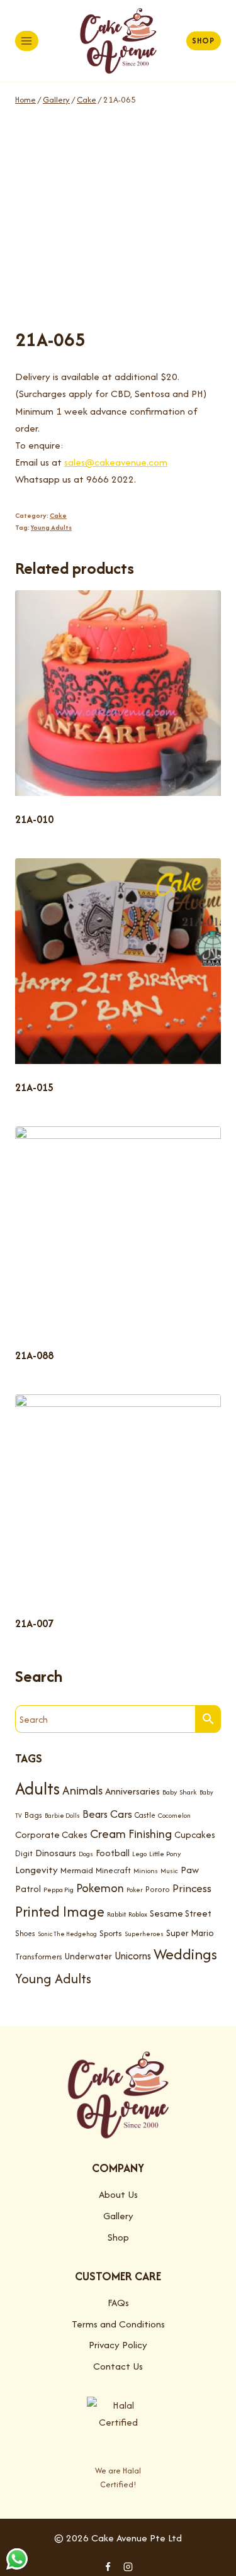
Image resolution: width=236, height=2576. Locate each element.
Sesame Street (181, 1913)
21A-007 (34, 1623)
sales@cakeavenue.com (116, 462)
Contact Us (118, 2366)
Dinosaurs (56, 1853)
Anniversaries (132, 1791)
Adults (37, 1789)
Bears (95, 1814)
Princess (192, 1888)
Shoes (25, 1933)
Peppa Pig (59, 1890)
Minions (146, 1871)
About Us (118, 2194)
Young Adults (51, 527)
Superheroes (144, 1934)
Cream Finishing (131, 1834)
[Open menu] (27, 41)
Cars (121, 1814)
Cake (58, 515)
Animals (82, 1790)
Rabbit (116, 1914)
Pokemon (100, 1888)
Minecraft (113, 1870)
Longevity (37, 1870)
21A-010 (34, 819)
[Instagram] (128, 2567)
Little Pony (165, 1854)
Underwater (88, 1956)
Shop (203, 41)
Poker (135, 1890)
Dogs (86, 1854)
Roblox (138, 1914)
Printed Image (60, 1911)
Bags (33, 1815)
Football (113, 1853)
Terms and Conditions (118, 2324)
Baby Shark (180, 1792)
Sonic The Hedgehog (67, 1934)
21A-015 (34, 1087)
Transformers (39, 1957)
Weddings (185, 1954)
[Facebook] (108, 2567)
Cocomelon (174, 1816)
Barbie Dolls (62, 1816)
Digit (24, 1853)
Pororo (158, 1889)
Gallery (118, 2216)
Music (169, 1871)
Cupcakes (195, 1834)
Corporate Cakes (51, 1834)
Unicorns (133, 1956)
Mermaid (77, 1870)
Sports (111, 1933)
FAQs (118, 2303)
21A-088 (34, 1355)
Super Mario (190, 1933)
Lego (139, 1854)
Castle (145, 1815)
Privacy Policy (118, 2345)
